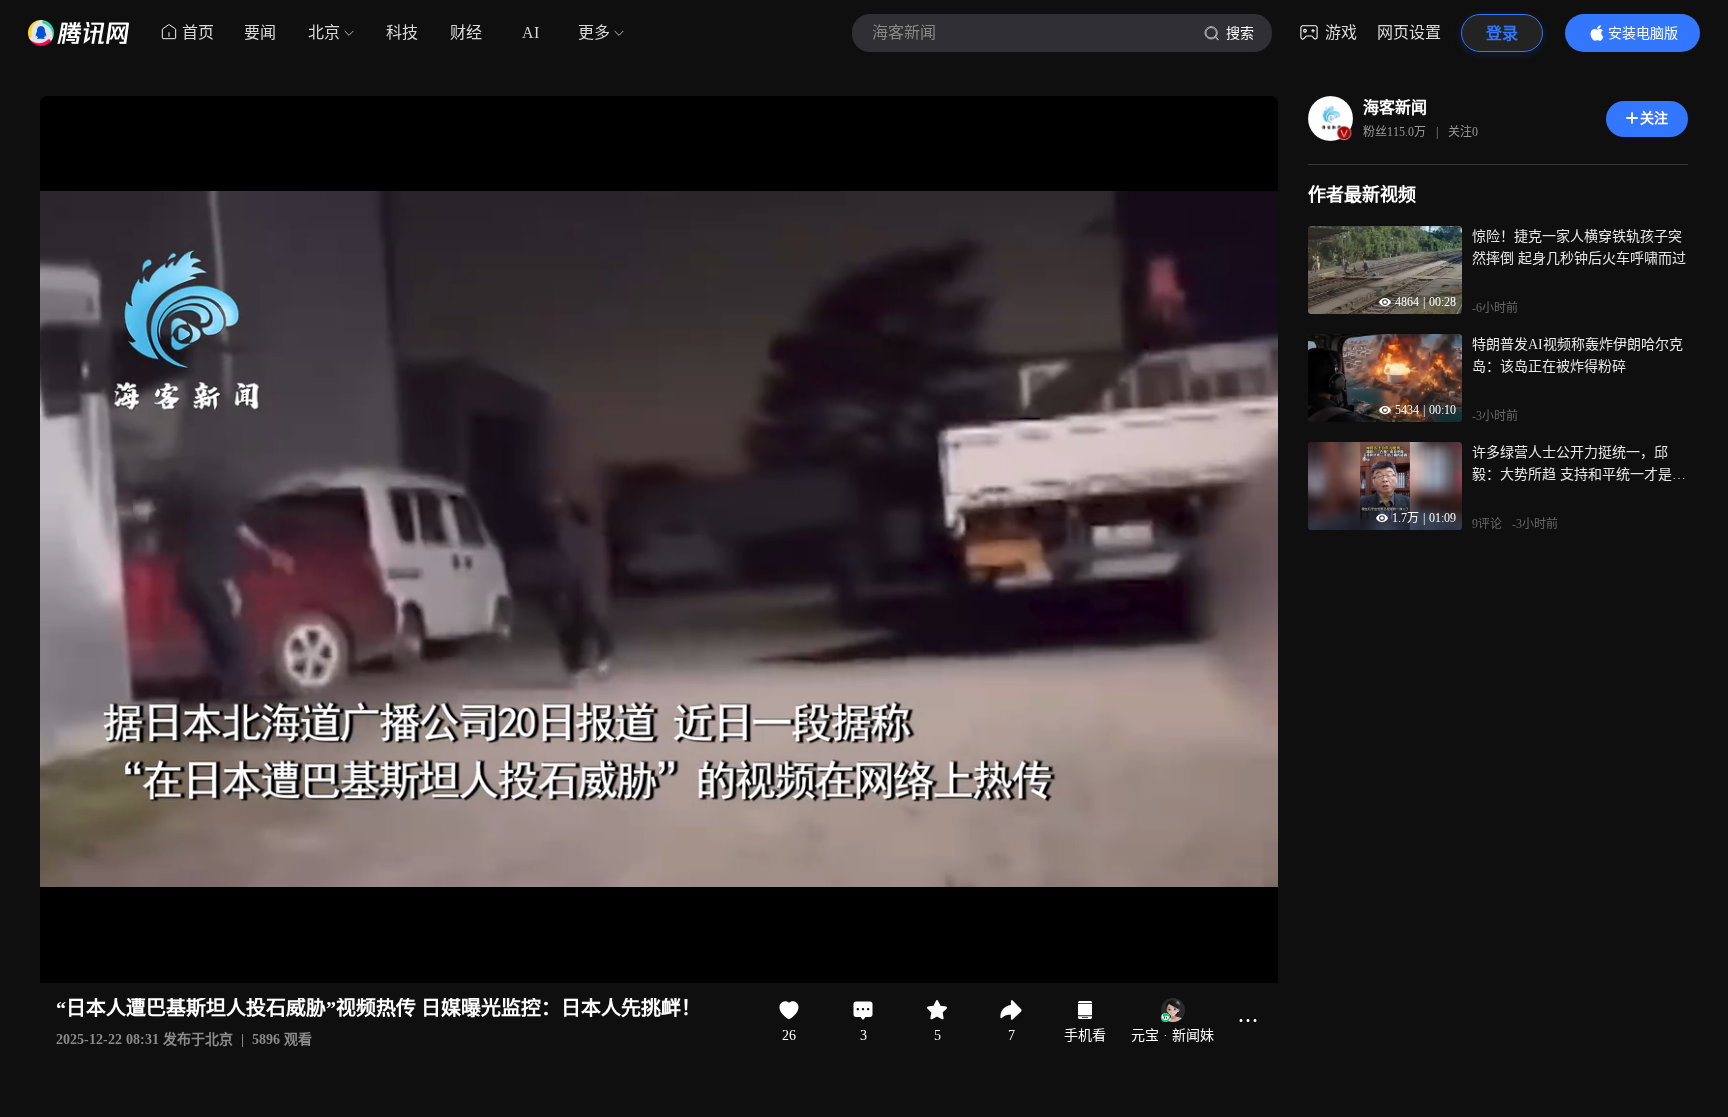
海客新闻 (1395, 107)
